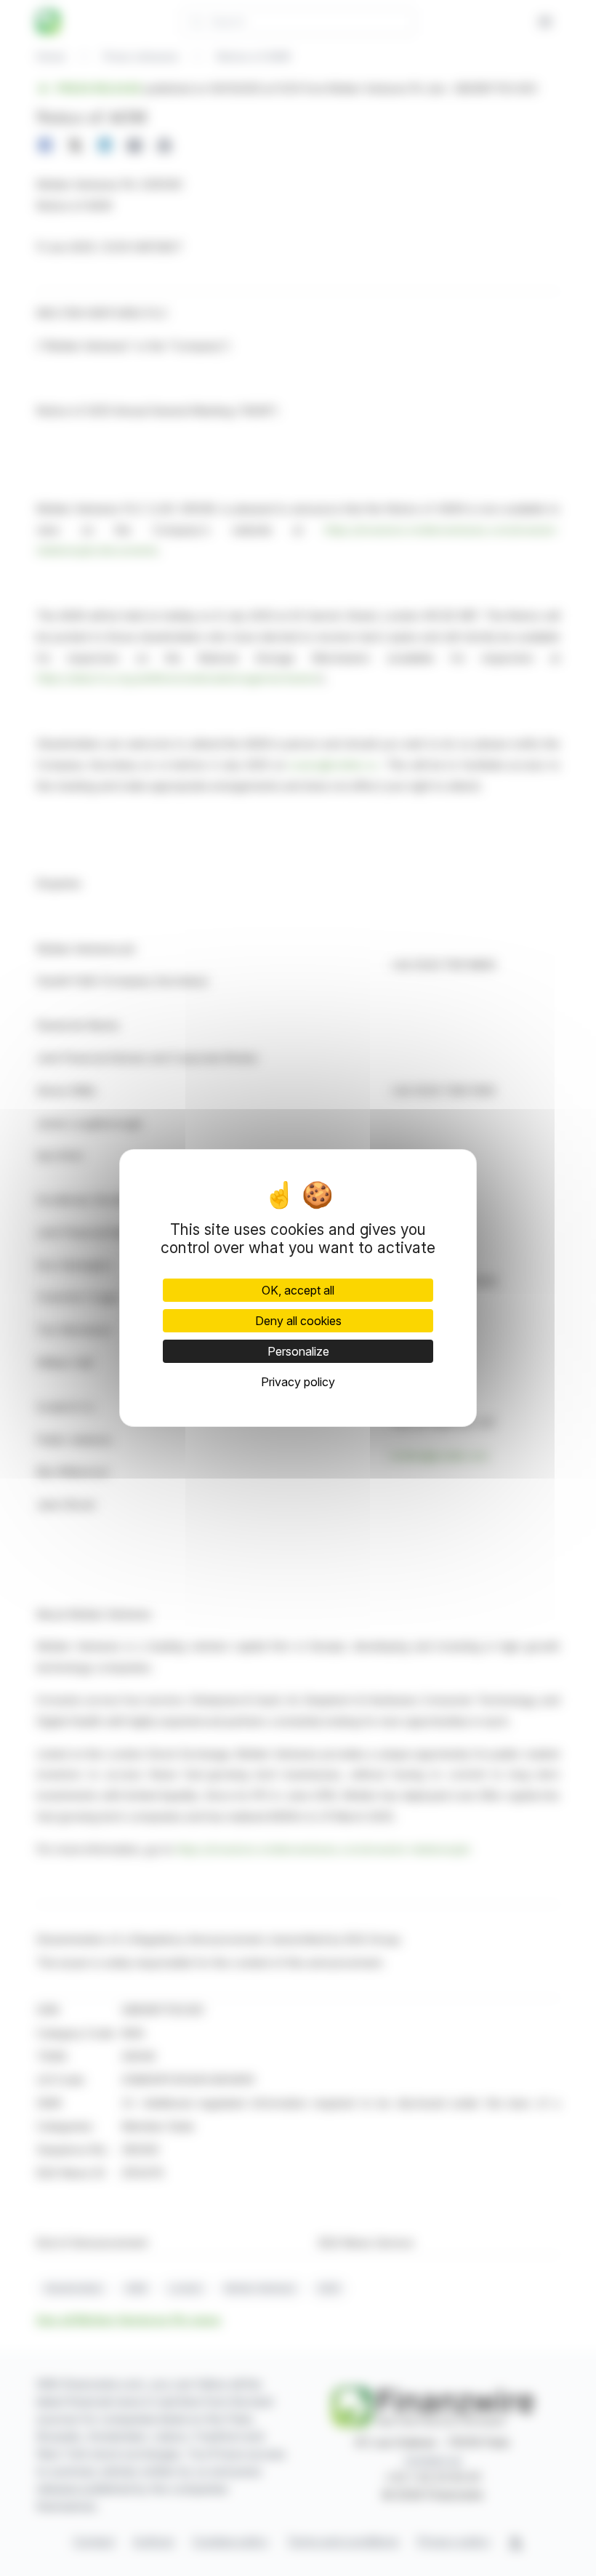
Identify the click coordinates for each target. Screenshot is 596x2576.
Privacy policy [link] (298, 1382)
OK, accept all (298, 1290)
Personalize (298, 1351)
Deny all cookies (298, 1321)
